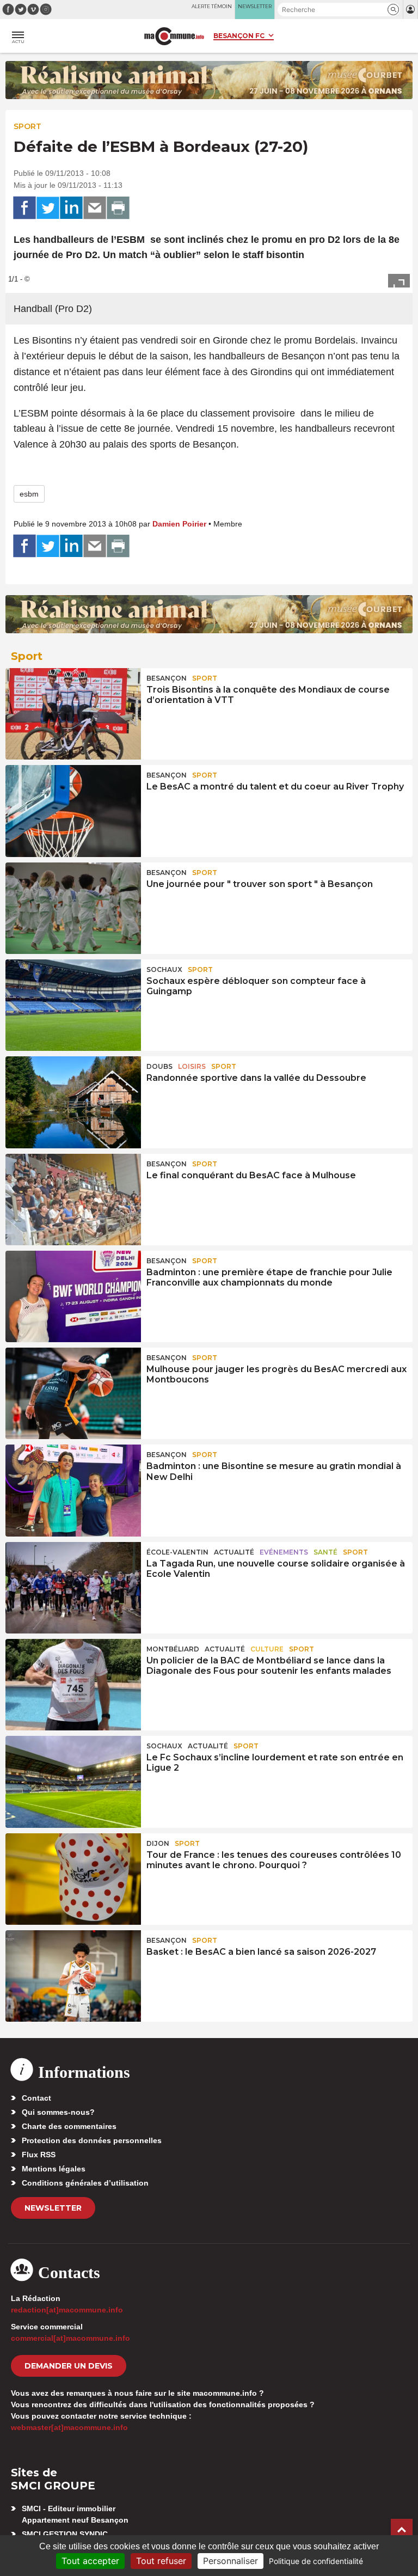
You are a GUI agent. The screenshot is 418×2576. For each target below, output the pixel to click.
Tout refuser (161, 2561)
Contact (36, 2098)
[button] (393, 10)
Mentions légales (54, 2169)
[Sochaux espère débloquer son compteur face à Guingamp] (73, 1005)
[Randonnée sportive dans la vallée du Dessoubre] (73, 1102)
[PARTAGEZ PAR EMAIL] (95, 208)
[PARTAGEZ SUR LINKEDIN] (71, 208)
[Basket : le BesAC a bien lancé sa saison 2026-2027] (73, 1976)
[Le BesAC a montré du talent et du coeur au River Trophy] (73, 811)
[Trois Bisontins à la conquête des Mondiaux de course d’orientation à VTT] (73, 714)
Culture (267, 1649)
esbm (29, 494)
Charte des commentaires (69, 2126)
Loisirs (192, 1066)
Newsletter (53, 2208)
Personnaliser (230, 2561)
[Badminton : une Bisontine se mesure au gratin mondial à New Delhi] (73, 1490)
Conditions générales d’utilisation (85, 2183)
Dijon (158, 1843)
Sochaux (164, 969)
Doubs (159, 1066)
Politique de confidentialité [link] (316, 2561)
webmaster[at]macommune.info (69, 2427)
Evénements (284, 1552)
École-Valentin (177, 1552)
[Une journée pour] (73, 908)
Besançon (167, 678)
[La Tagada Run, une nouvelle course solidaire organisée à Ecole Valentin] (73, 1588)
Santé (325, 1552)
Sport (27, 126)
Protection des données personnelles (92, 2140)
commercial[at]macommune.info (70, 2338)
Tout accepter (90, 2561)
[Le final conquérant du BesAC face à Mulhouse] (73, 1200)
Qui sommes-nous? (58, 2112)
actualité (234, 1552)
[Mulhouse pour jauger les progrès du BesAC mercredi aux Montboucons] (73, 1393)
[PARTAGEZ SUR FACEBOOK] (24, 208)
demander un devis (69, 2366)
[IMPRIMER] (118, 208)
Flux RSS (39, 2155)
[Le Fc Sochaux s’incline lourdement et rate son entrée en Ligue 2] (73, 1782)
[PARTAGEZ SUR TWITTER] (48, 208)
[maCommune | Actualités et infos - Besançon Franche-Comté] (174, 36)
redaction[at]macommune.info (67, 2310)
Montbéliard (173, 1649)
